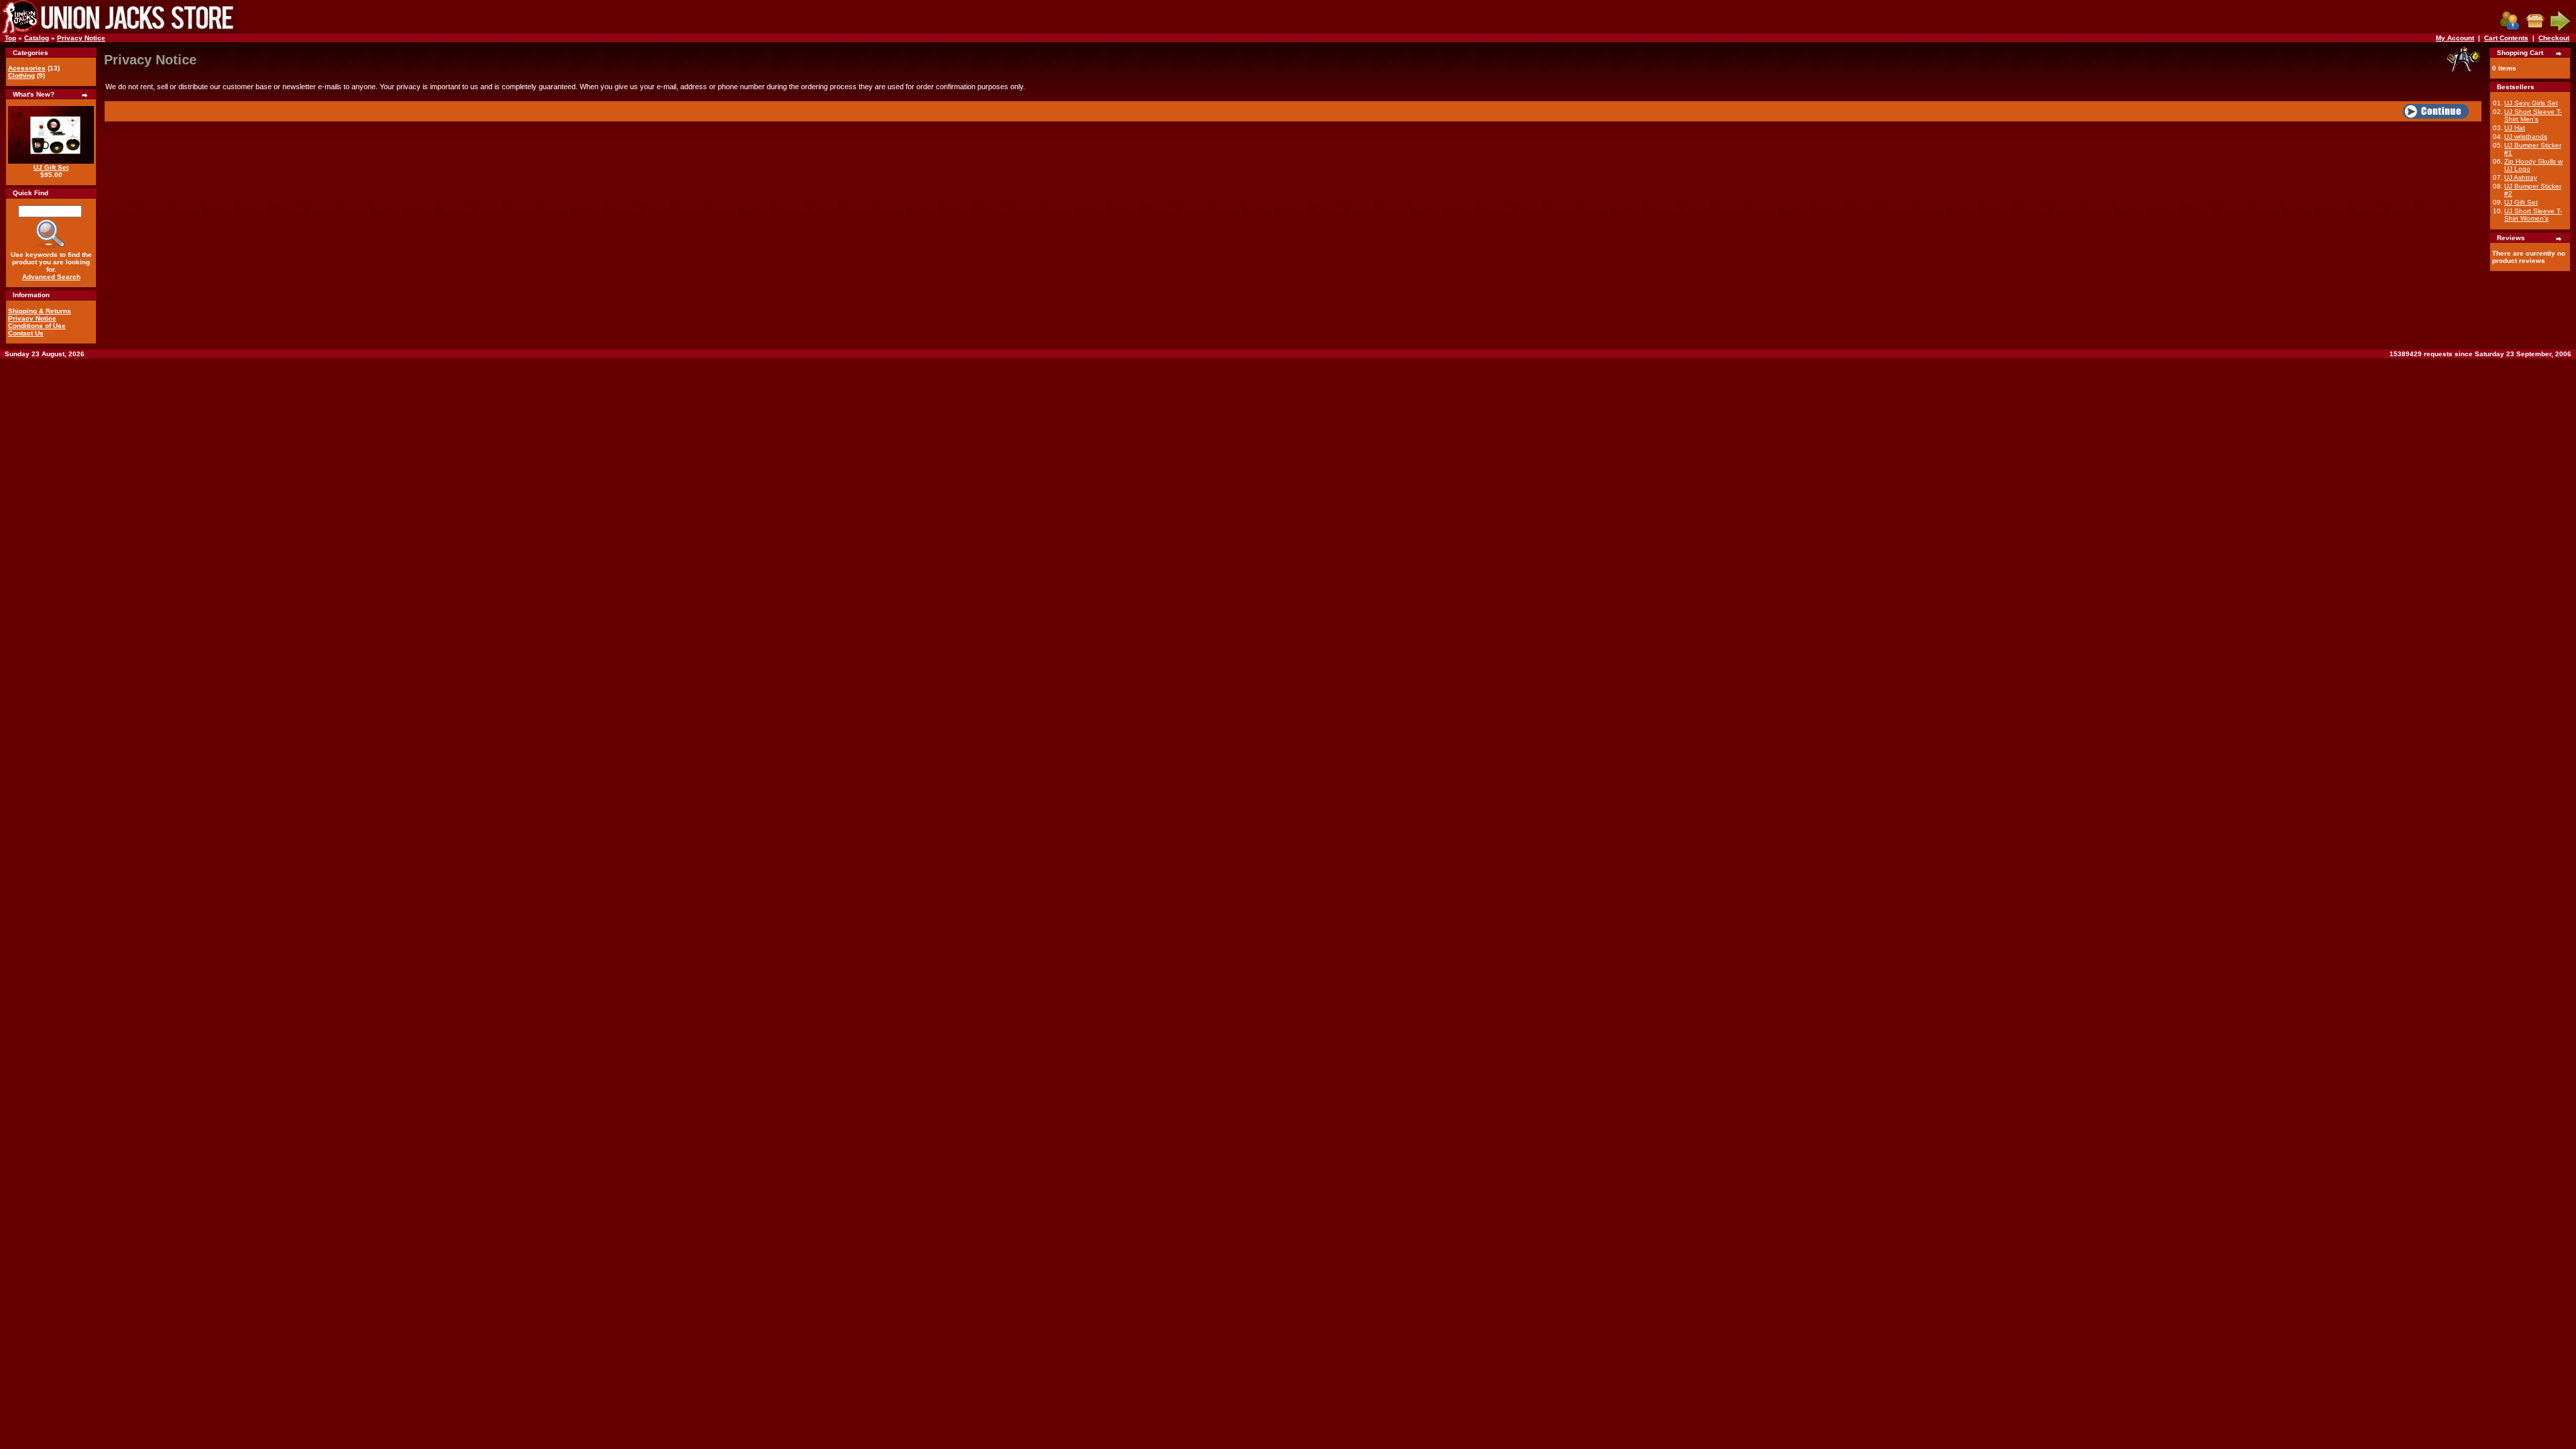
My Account (2455, 38)
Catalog (37, 38)
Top (10, 38)
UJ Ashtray (2521, 177)
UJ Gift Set (51, 167)
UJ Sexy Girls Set (2531, 103)
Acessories (27, 68)
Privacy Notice (81, 38)
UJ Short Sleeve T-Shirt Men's (2533, 115)
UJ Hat (2515, 128)
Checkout (2554, 38)
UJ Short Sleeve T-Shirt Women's (2533, 215)
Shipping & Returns (40, 311)
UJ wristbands (2526, 137)
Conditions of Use (37, 326)
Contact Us (26, 333)
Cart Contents (2506, 38)
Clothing (21, 75)
